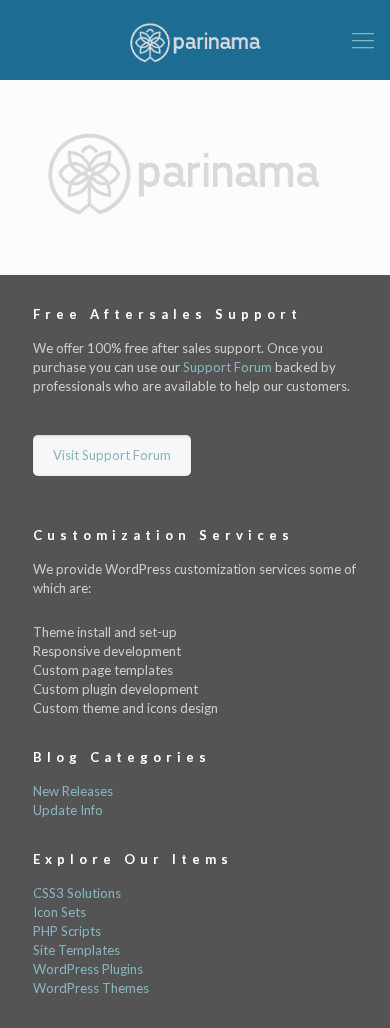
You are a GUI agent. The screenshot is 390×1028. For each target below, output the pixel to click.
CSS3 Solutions (77, 893)
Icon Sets (59, 912)
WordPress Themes (91, 988)
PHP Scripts (67, 931)
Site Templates (76, 950)
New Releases (73, 791)
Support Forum (227, 367)
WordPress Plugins (88, 969)
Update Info (68, 810)
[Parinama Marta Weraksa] (195, 40)
